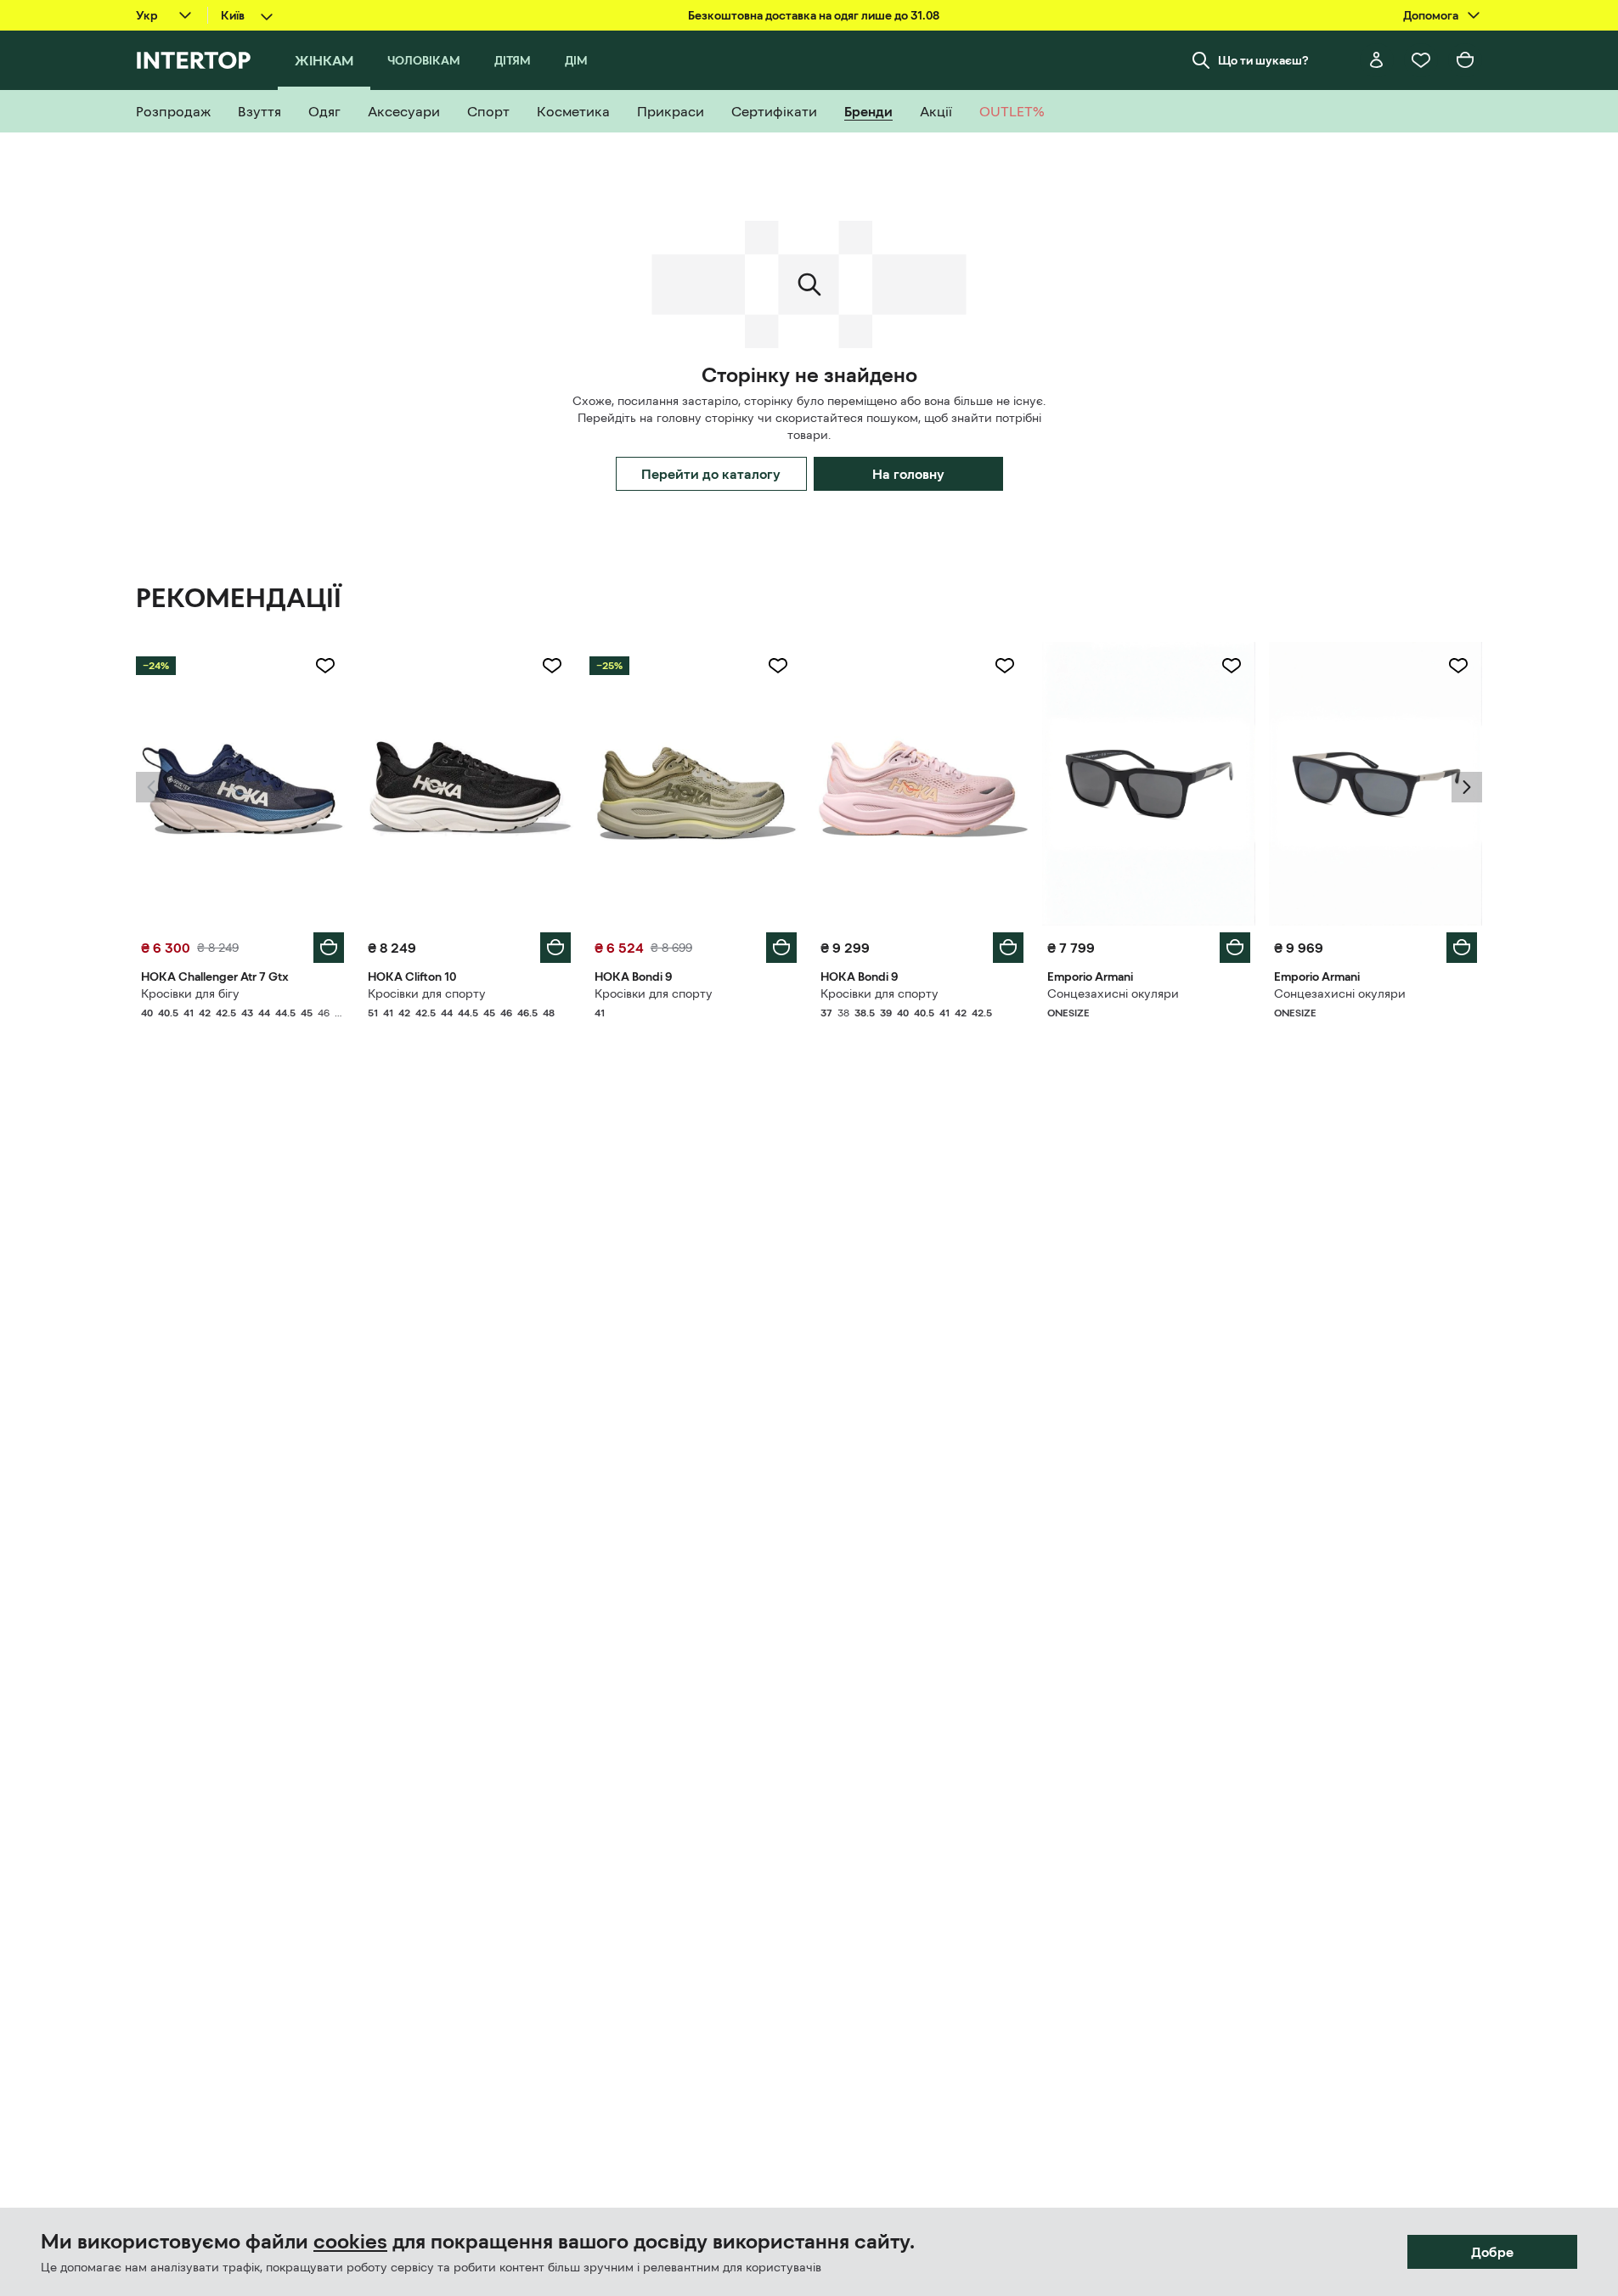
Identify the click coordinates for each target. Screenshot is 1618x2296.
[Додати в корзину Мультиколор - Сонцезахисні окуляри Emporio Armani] (1235, 948)
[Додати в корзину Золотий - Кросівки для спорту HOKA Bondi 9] (781, 948)
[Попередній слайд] (151, 787)
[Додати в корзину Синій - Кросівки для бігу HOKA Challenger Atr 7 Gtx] (329, 948)
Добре (1492, 2252)
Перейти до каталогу (711, 474)
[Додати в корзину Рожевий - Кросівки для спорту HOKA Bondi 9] (1008, 948)
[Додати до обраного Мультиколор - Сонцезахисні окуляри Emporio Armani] (1232, 666)
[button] (151, 787)
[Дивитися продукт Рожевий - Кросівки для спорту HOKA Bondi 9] (922, 784)
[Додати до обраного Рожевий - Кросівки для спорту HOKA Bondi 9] (1005, 666)
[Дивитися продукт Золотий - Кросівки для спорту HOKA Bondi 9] (696, 784)
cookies (350, 2242)
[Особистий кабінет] (1377, 60)
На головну (908, 474)
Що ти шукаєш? (1263, 60)
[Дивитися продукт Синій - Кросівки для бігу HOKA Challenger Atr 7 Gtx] (242, 784)
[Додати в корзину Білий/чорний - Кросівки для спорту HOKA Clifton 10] (555, 948)
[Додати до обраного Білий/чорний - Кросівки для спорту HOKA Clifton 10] (552, 666)
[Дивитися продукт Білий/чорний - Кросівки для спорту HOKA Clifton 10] (469, 784)
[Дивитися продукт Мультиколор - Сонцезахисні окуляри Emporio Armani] (1149, 784)
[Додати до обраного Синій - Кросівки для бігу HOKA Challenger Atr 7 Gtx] (325, 666)
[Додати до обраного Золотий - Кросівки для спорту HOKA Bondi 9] (778, 666)
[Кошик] (1465, 60)
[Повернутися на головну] (193, 60)
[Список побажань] (1421, 60)
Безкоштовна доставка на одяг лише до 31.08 (814, 15)
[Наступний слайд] (1467, 787)
